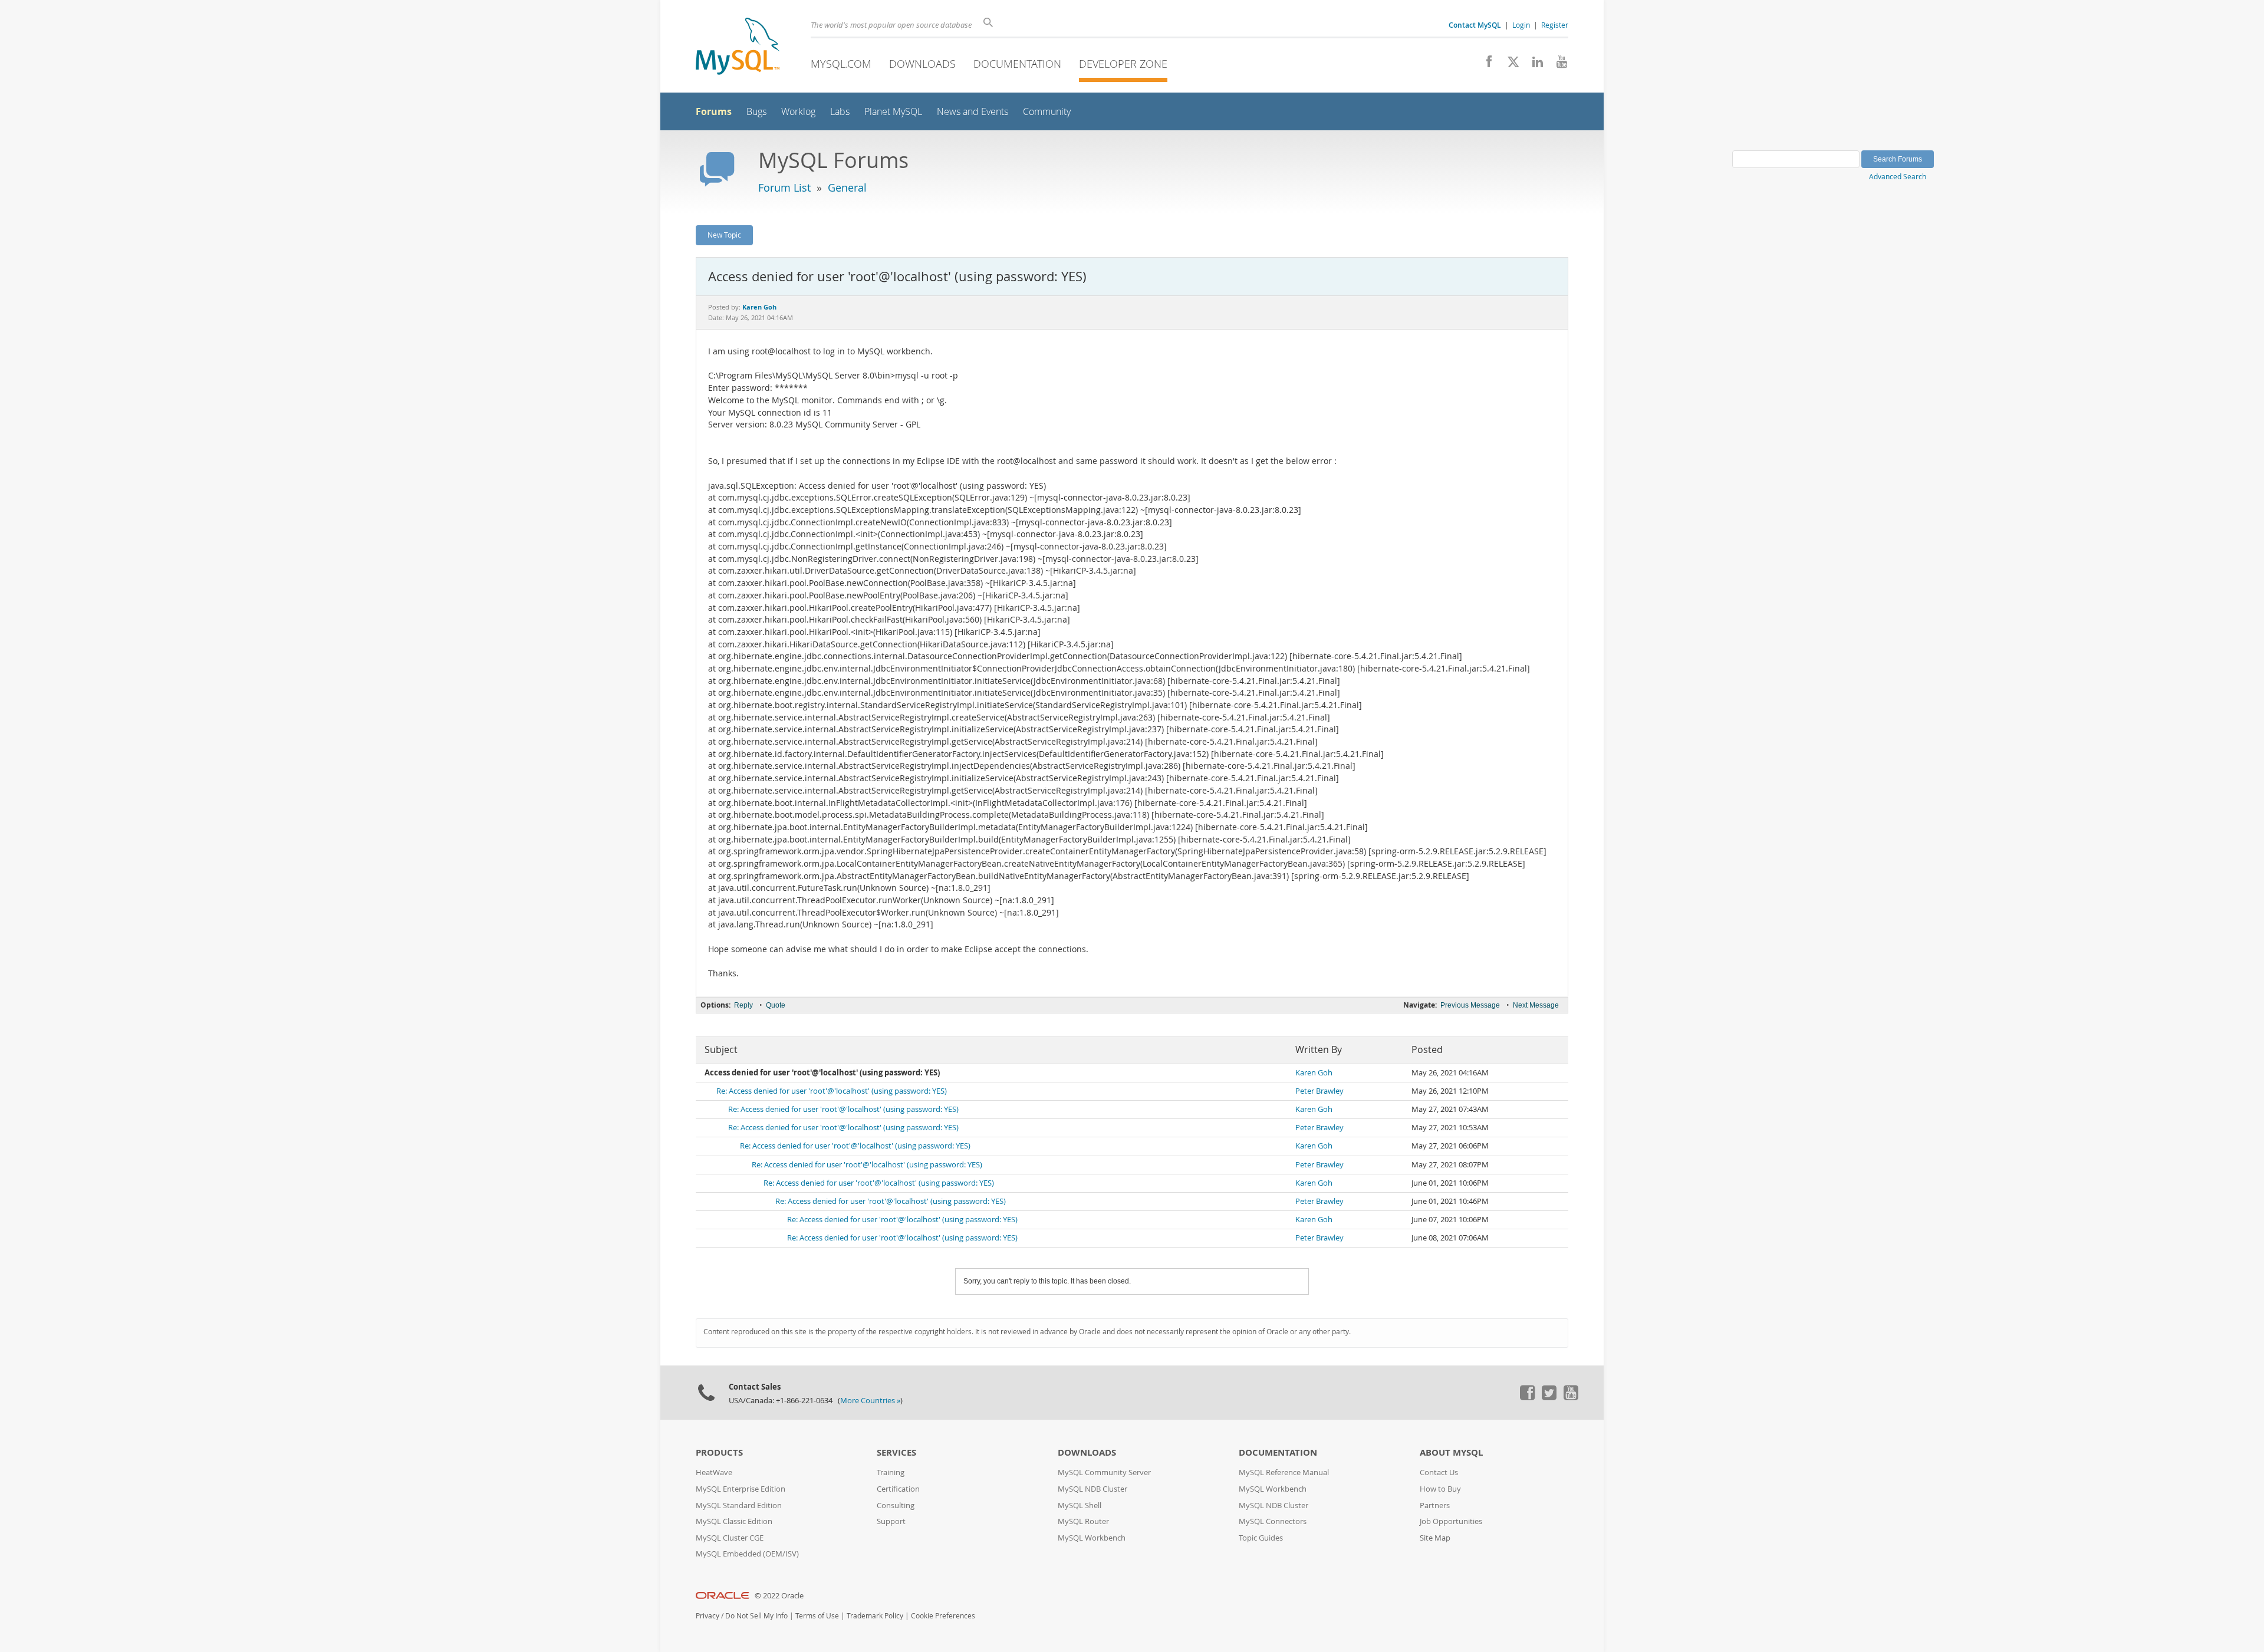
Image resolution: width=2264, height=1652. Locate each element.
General (847, 187)
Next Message (1536, 1005)
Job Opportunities (1451, 1521)
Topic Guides (1261, 1538)
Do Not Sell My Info (756, 1616)
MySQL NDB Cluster (1092, 1489)
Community (1047, 112)
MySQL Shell (1080, 1505)
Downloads (922, 64)
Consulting (896, 1505)
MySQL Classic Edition (734, 1521)
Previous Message (1470, 1005)
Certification (898, 1489)
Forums (714, 111)
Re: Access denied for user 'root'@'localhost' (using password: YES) (832, 1091)
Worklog (798, 112)
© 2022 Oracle (779, 1596)
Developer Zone (1123, 64)
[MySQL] (738, 47)
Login (1521, 25)
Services (896, 1452)
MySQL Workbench (1092, 1538)
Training (891, 1472)
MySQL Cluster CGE (730, 1538)
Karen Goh (1314, 1073)
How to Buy (1440, 1489)
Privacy (707, 1616)
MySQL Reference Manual (1284, 1472)
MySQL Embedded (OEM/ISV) (747, 1554)
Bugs (756, 112)
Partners (1435, 1505)
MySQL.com (841, 64)
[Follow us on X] (1509, 65)
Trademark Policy (875, 1616)
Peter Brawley (1319, 1091)
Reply (743, 1005)
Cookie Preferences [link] (943, 1616)
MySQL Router (1083, 1521)
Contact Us (1439, 1472)
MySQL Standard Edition (739, 1505)
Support (891, 1521)
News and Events (973, 112)
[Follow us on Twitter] (1549, 1397)
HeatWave (714, 1472)
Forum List (784, 187)
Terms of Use (817, 1616)
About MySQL (1451, 1452)
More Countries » (870, 1401)
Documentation (1017, 64)
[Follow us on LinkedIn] (1533, 65)
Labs (840, 112)
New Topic (724, 235)
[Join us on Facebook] (1485, 65)
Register (1555, 25)
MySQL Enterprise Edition (741, 1489)
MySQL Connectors (1273, 1521)
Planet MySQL (893, 112)
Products (719, 1452)
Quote (776, 1005)
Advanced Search (1898, 176)
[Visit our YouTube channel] (1557, 65)
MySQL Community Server (1104, 1472)
